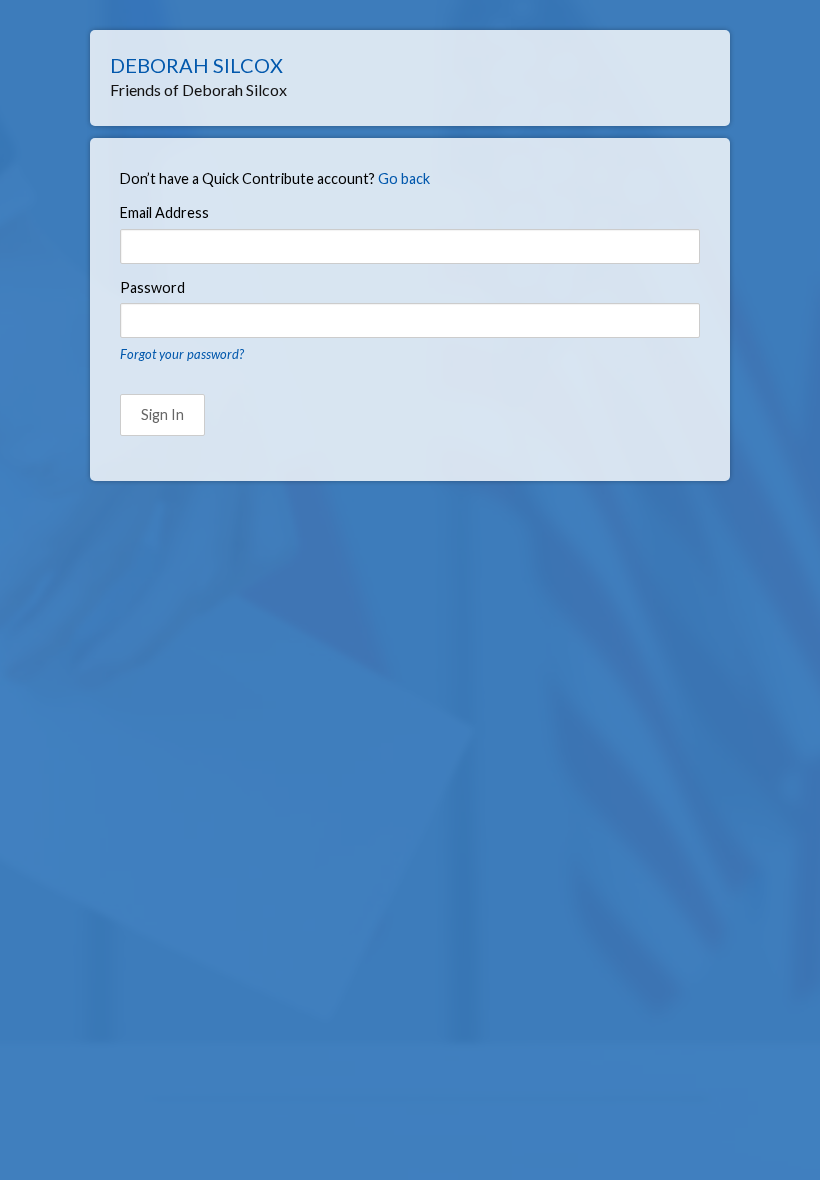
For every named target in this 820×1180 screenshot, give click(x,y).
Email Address (164, 212)
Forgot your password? (182, 354)
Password (152, 287)
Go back (404, 178)
